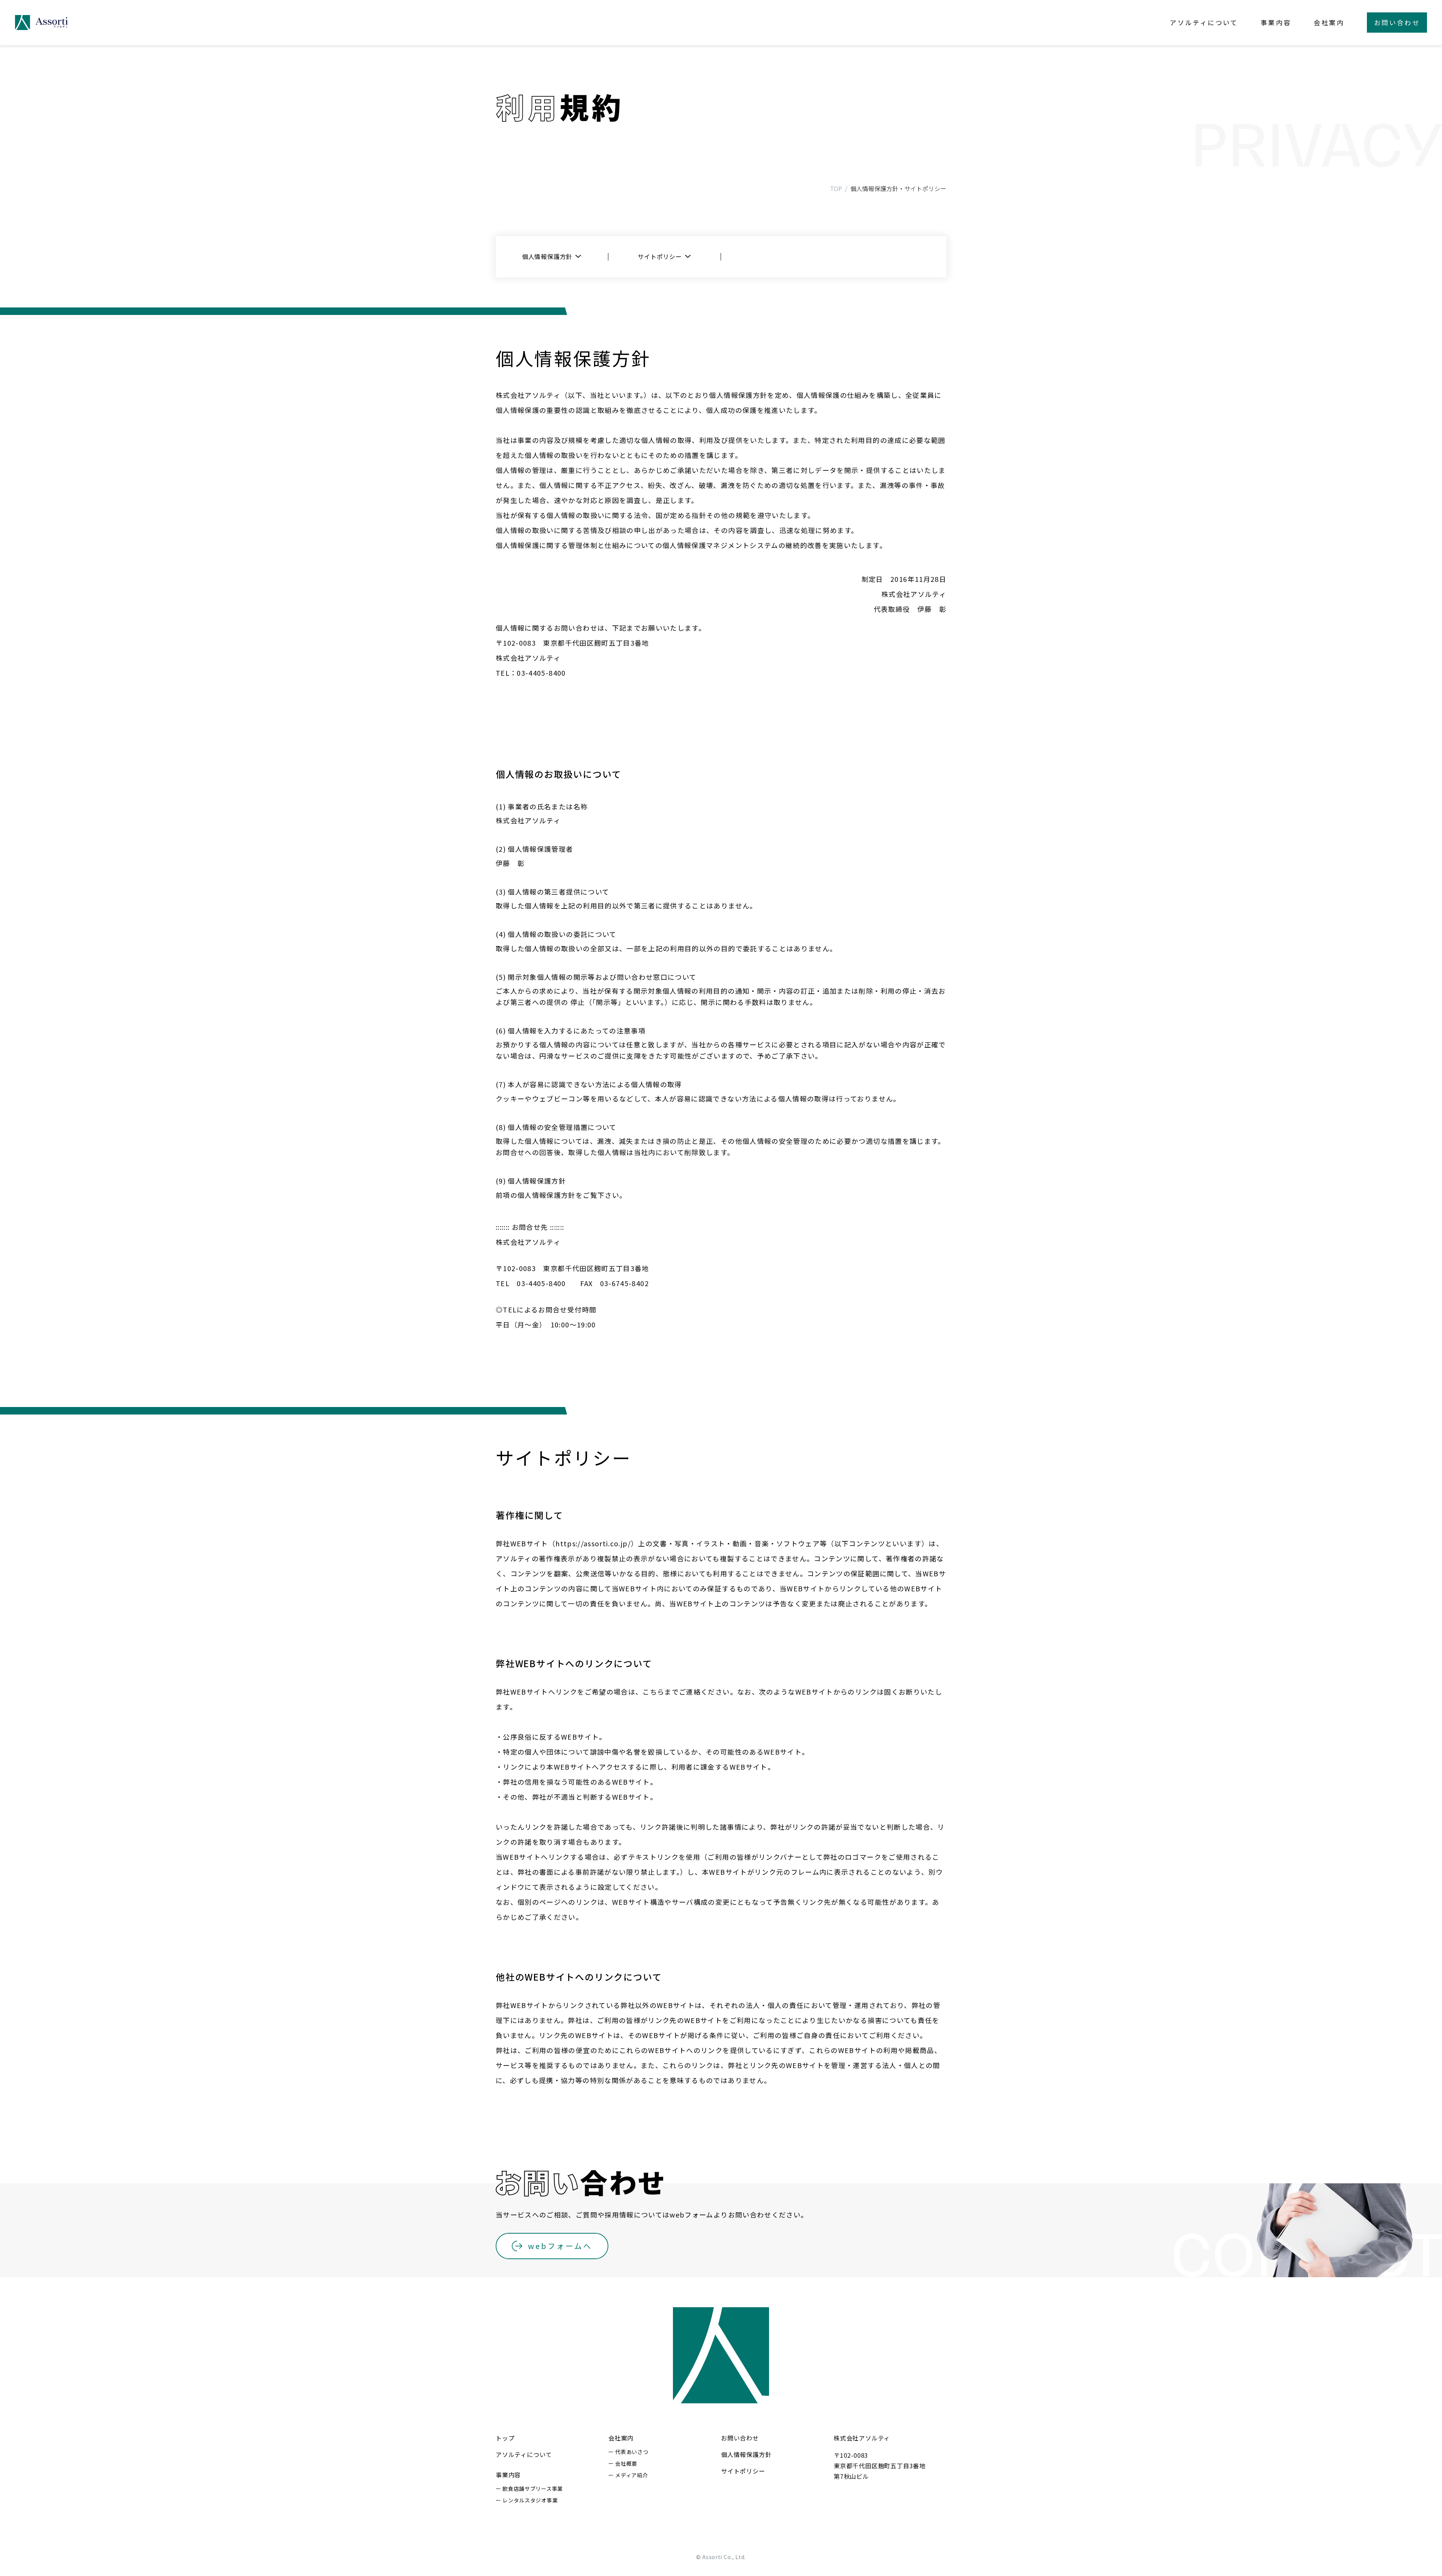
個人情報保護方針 (547, 256)
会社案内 (1329, 22)
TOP (836, 188)
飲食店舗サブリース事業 (533, 2489)
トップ (505, 2438)
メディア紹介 (631, 2475)
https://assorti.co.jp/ (593, 1543)
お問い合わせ (740, 2438)
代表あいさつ (632, 2452)
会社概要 (626, 2463)
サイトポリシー (660, 256)
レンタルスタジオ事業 (530, 2500)
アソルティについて (1204, 22)
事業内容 (1276, 22)
